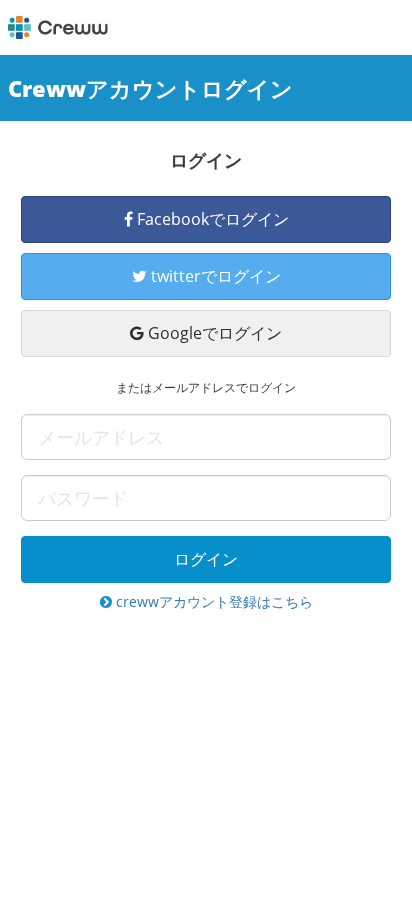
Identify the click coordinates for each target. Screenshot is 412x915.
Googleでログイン (213, 333)
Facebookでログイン (211, 219)
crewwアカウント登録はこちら (212, 601)
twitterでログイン (214, 276)
